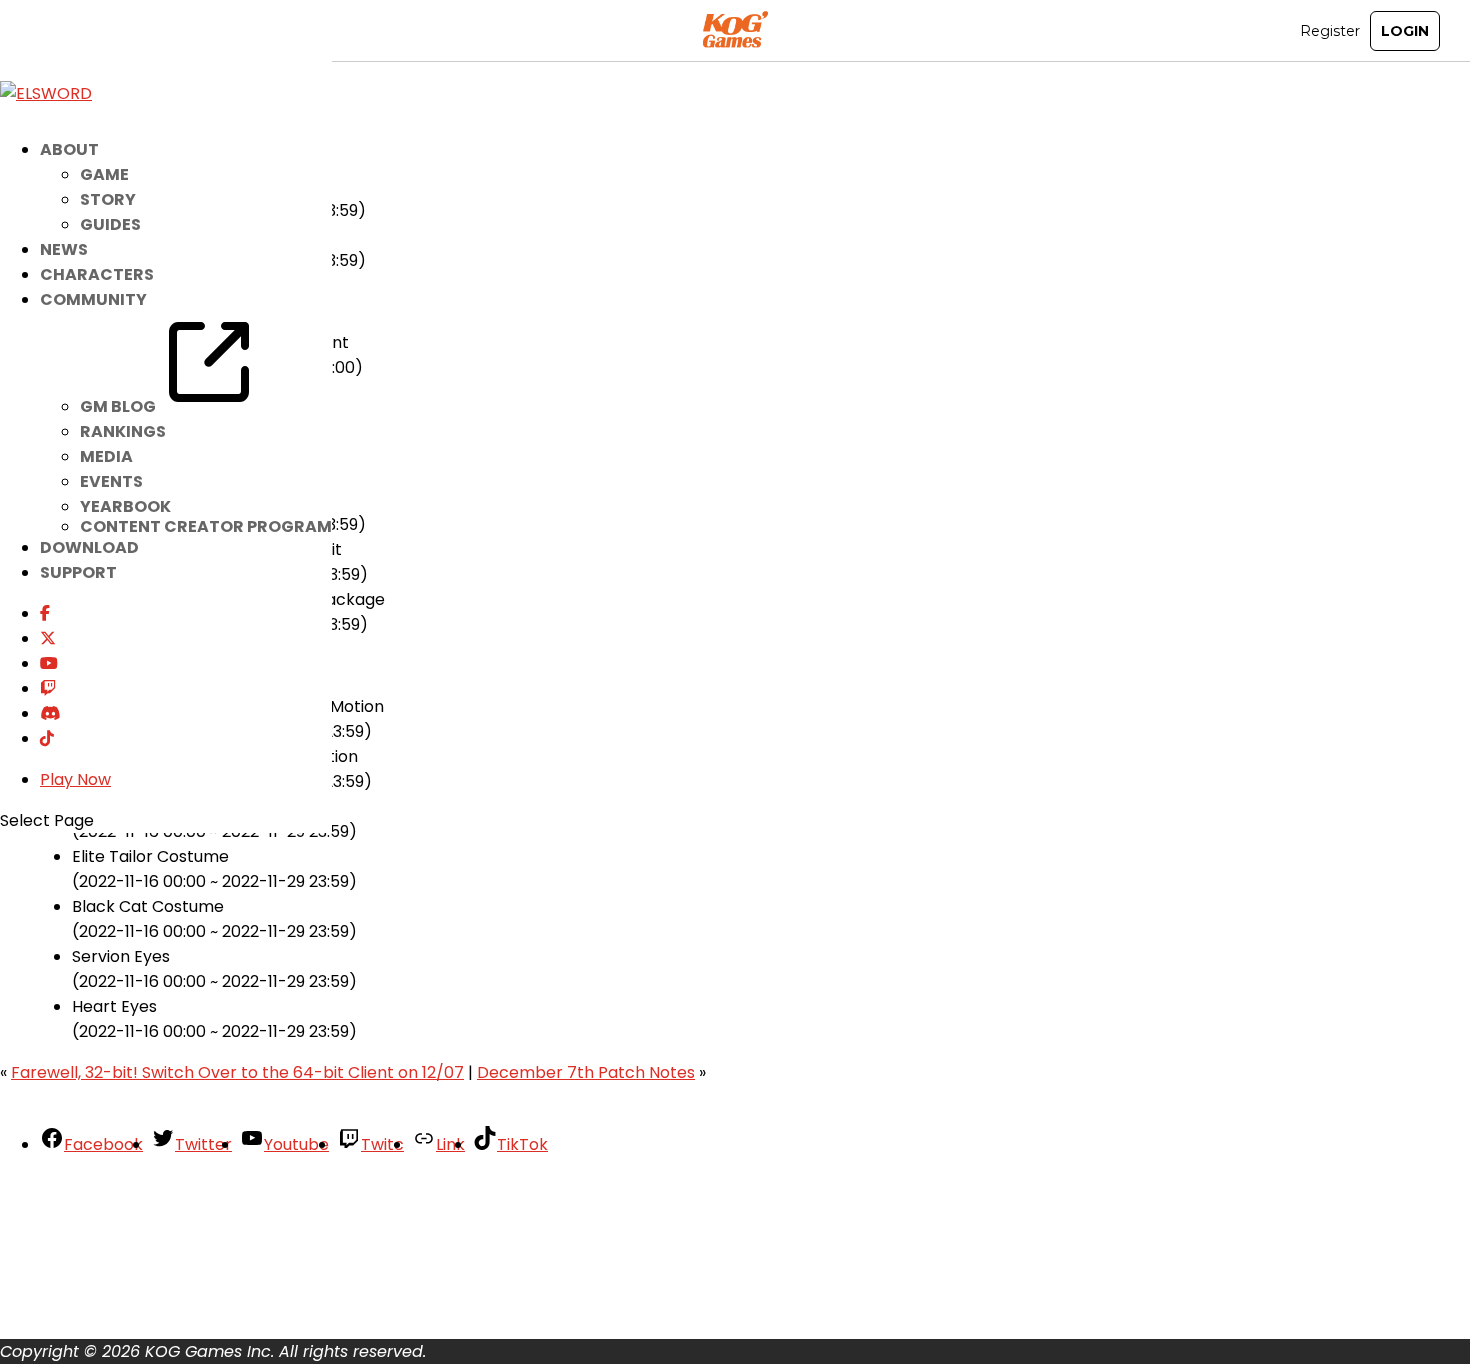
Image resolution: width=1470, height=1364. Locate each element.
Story (108, 199)
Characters (97, 274)
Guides (110, 224)
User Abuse (84, 1310)
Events (111, 481)
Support (78, 572)
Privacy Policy (94, 1260)
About (64, 1210)
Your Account (93, 1185)
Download (89, 547)
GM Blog (119, 406)
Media (106, 456)
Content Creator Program (206, 526)
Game (104, 174)
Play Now (75, 779)
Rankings (123, 431)
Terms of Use (92, 1285)
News (64, 249)
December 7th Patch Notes (586, 1072)
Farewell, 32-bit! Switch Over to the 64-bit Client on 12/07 (237, 1072)
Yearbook (125, 506)
